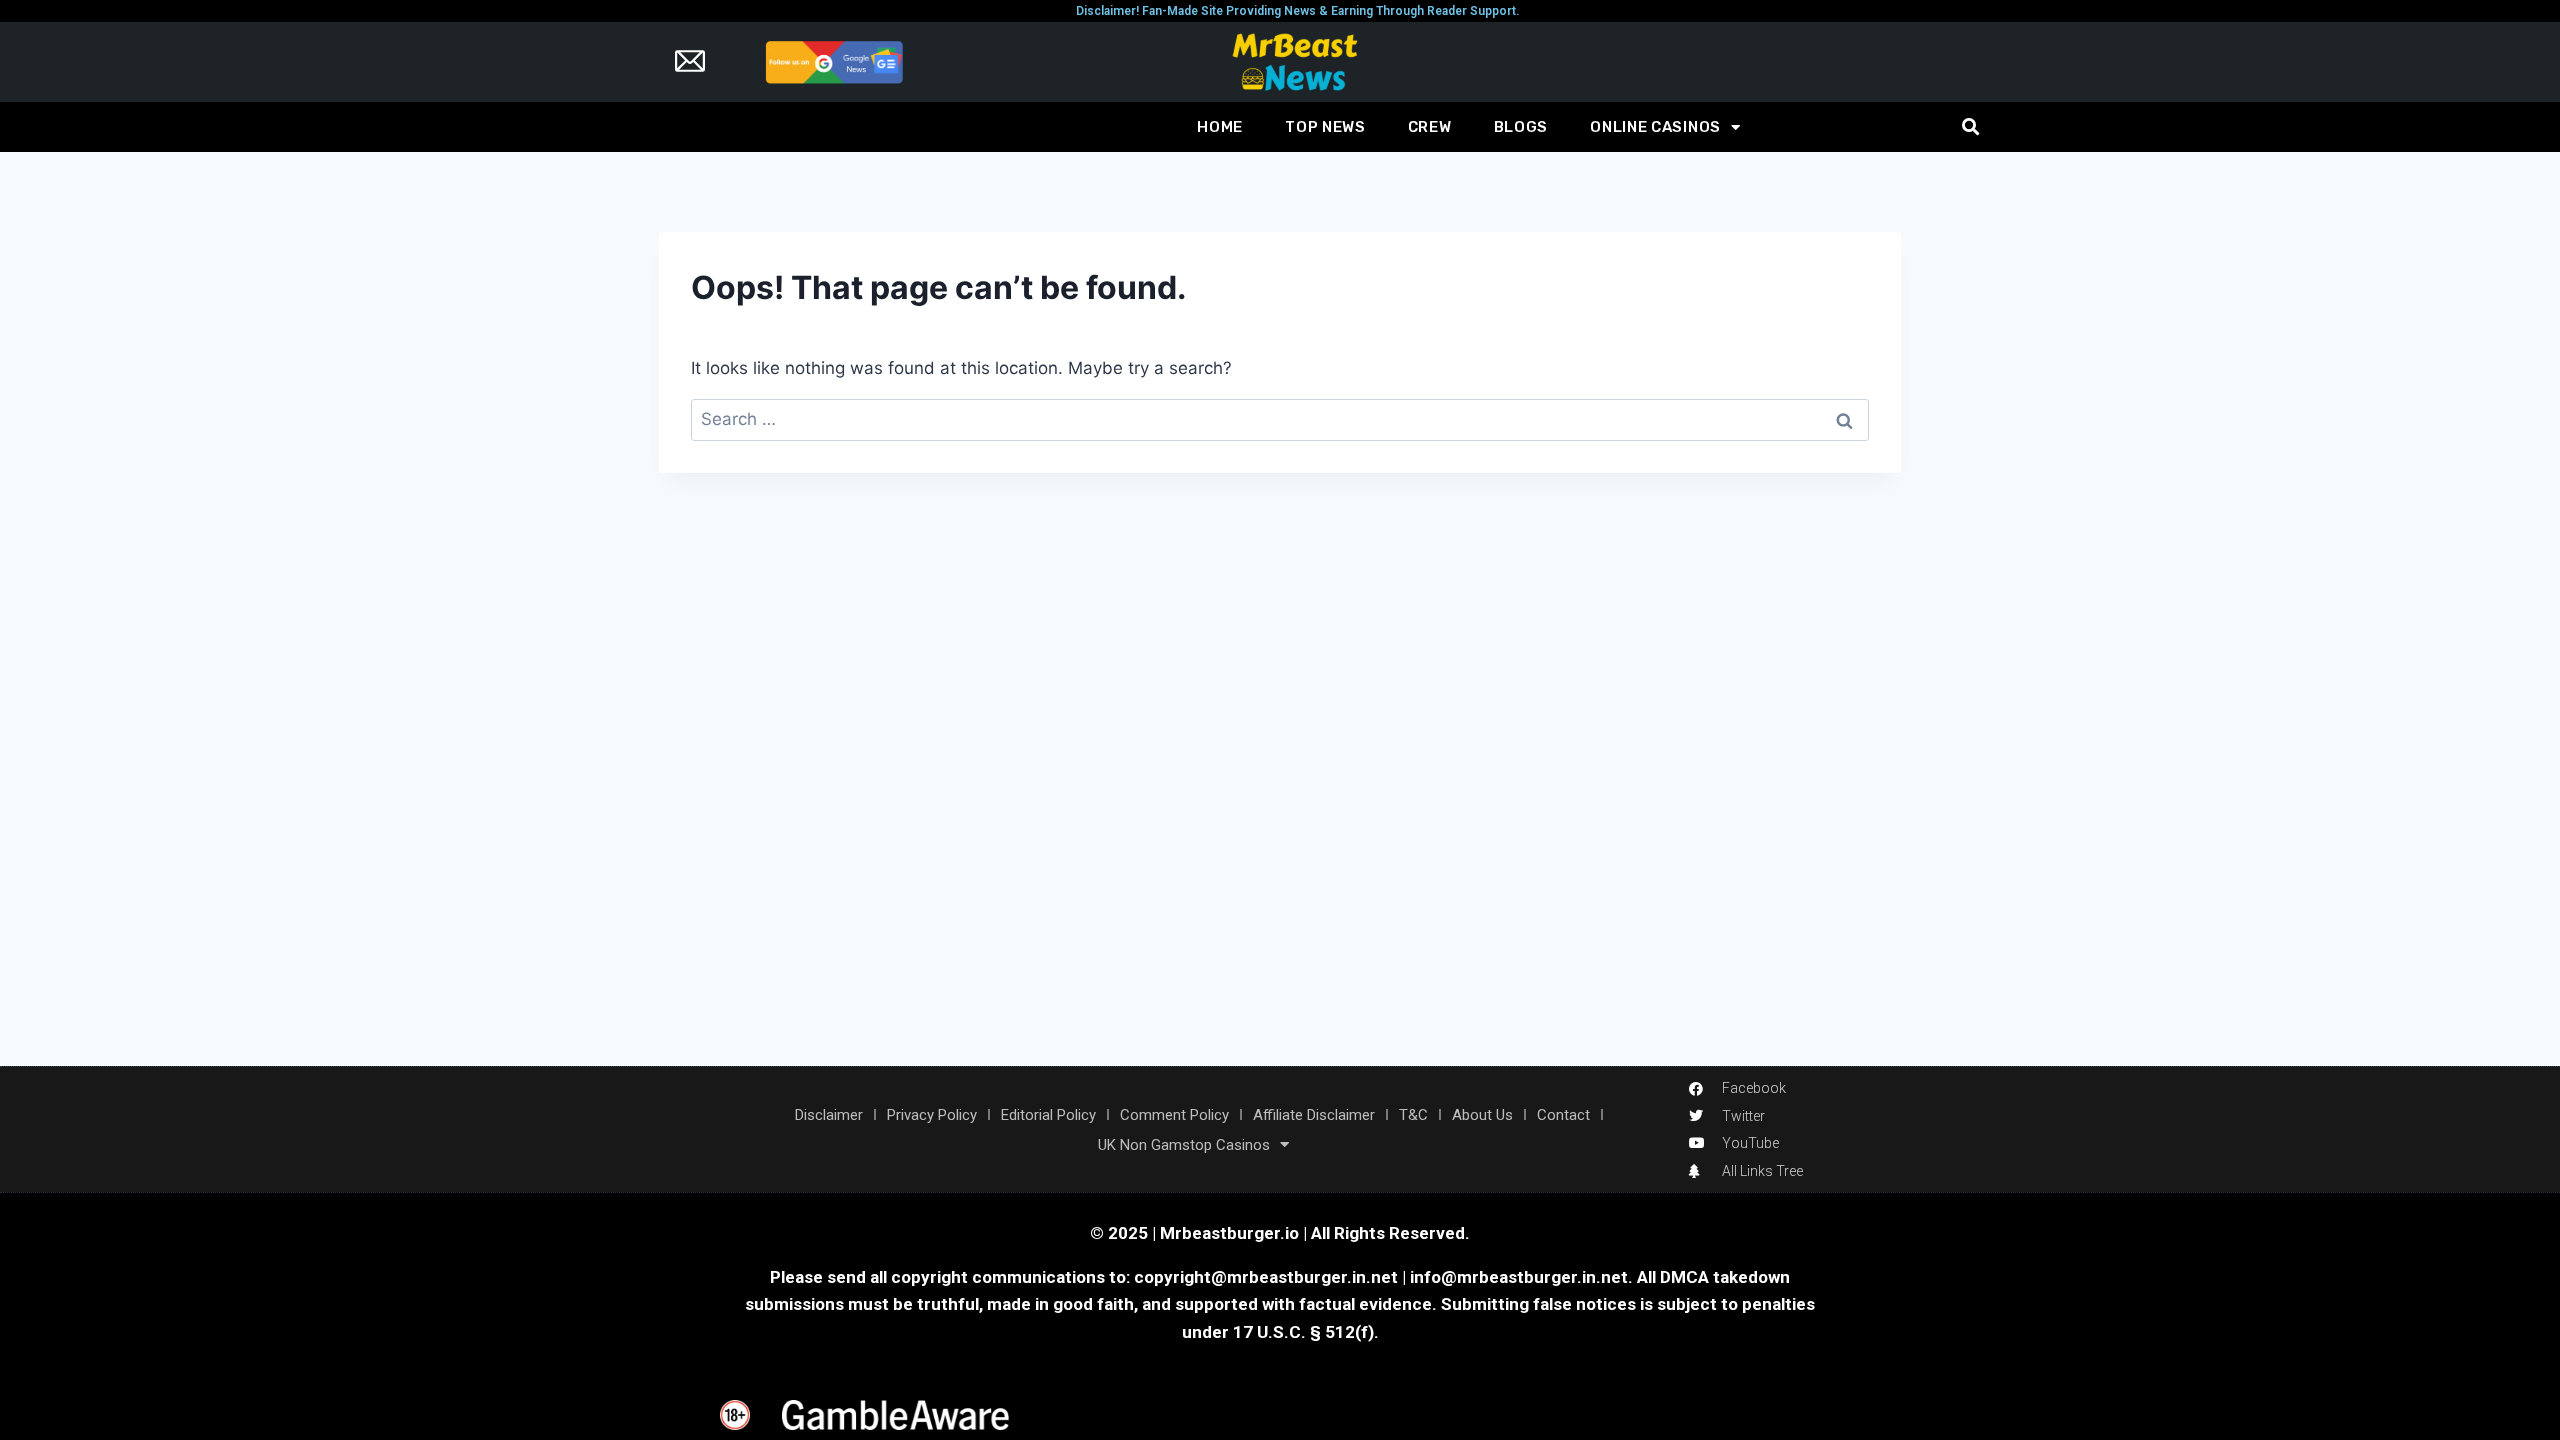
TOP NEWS (1325, 127)
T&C (1413, 1115)
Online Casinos (1655, 127)
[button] (1970, 127)
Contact (1563, 1115)
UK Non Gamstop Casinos (1184, 1145)
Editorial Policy (1048, 1115)
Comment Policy (1174, 1115)
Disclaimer (829, 1115)
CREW (1430, 127)
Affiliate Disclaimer (1314, 1115)
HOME (1220, 127)
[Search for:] (1280, 419)
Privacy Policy (932, 1115)
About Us (1482, 1115)
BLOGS (1521, 127)
